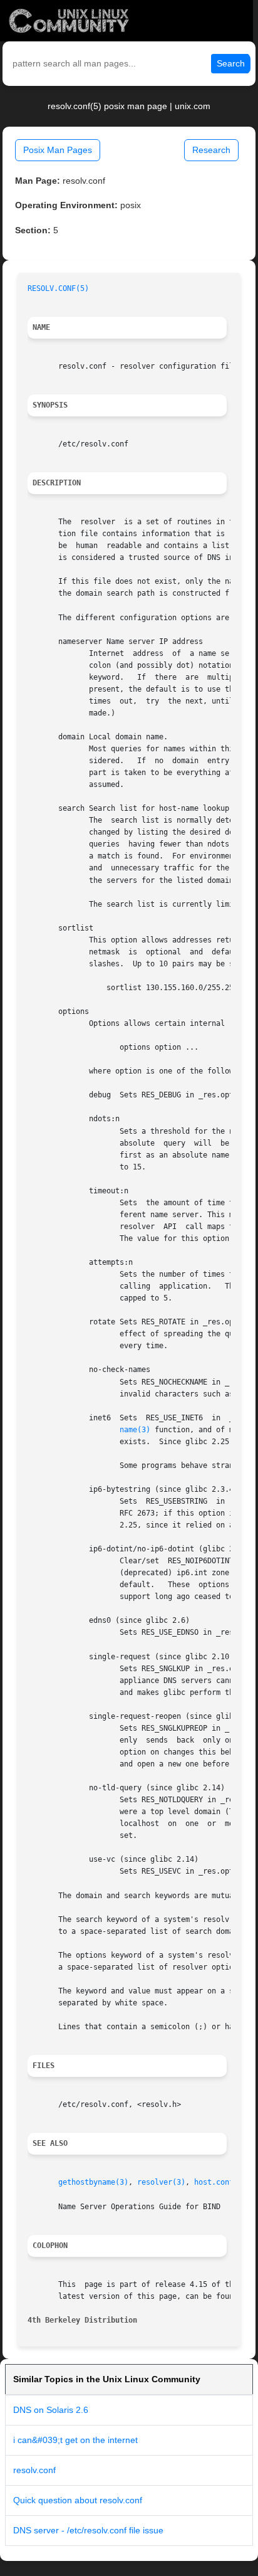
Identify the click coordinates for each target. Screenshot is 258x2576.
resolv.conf (34, 2470)
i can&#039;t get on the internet (75, 2440)
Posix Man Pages (58, 150)
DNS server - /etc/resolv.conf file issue (88, 2530)
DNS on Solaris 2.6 (51, 2410)
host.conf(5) (220, 2182)
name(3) (135, 1430)
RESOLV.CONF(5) (58, 288)
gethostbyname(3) (93, 2182)
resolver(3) (161, 2182)
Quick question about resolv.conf (78, 2500)
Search (231, 63)
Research (211, 150)
